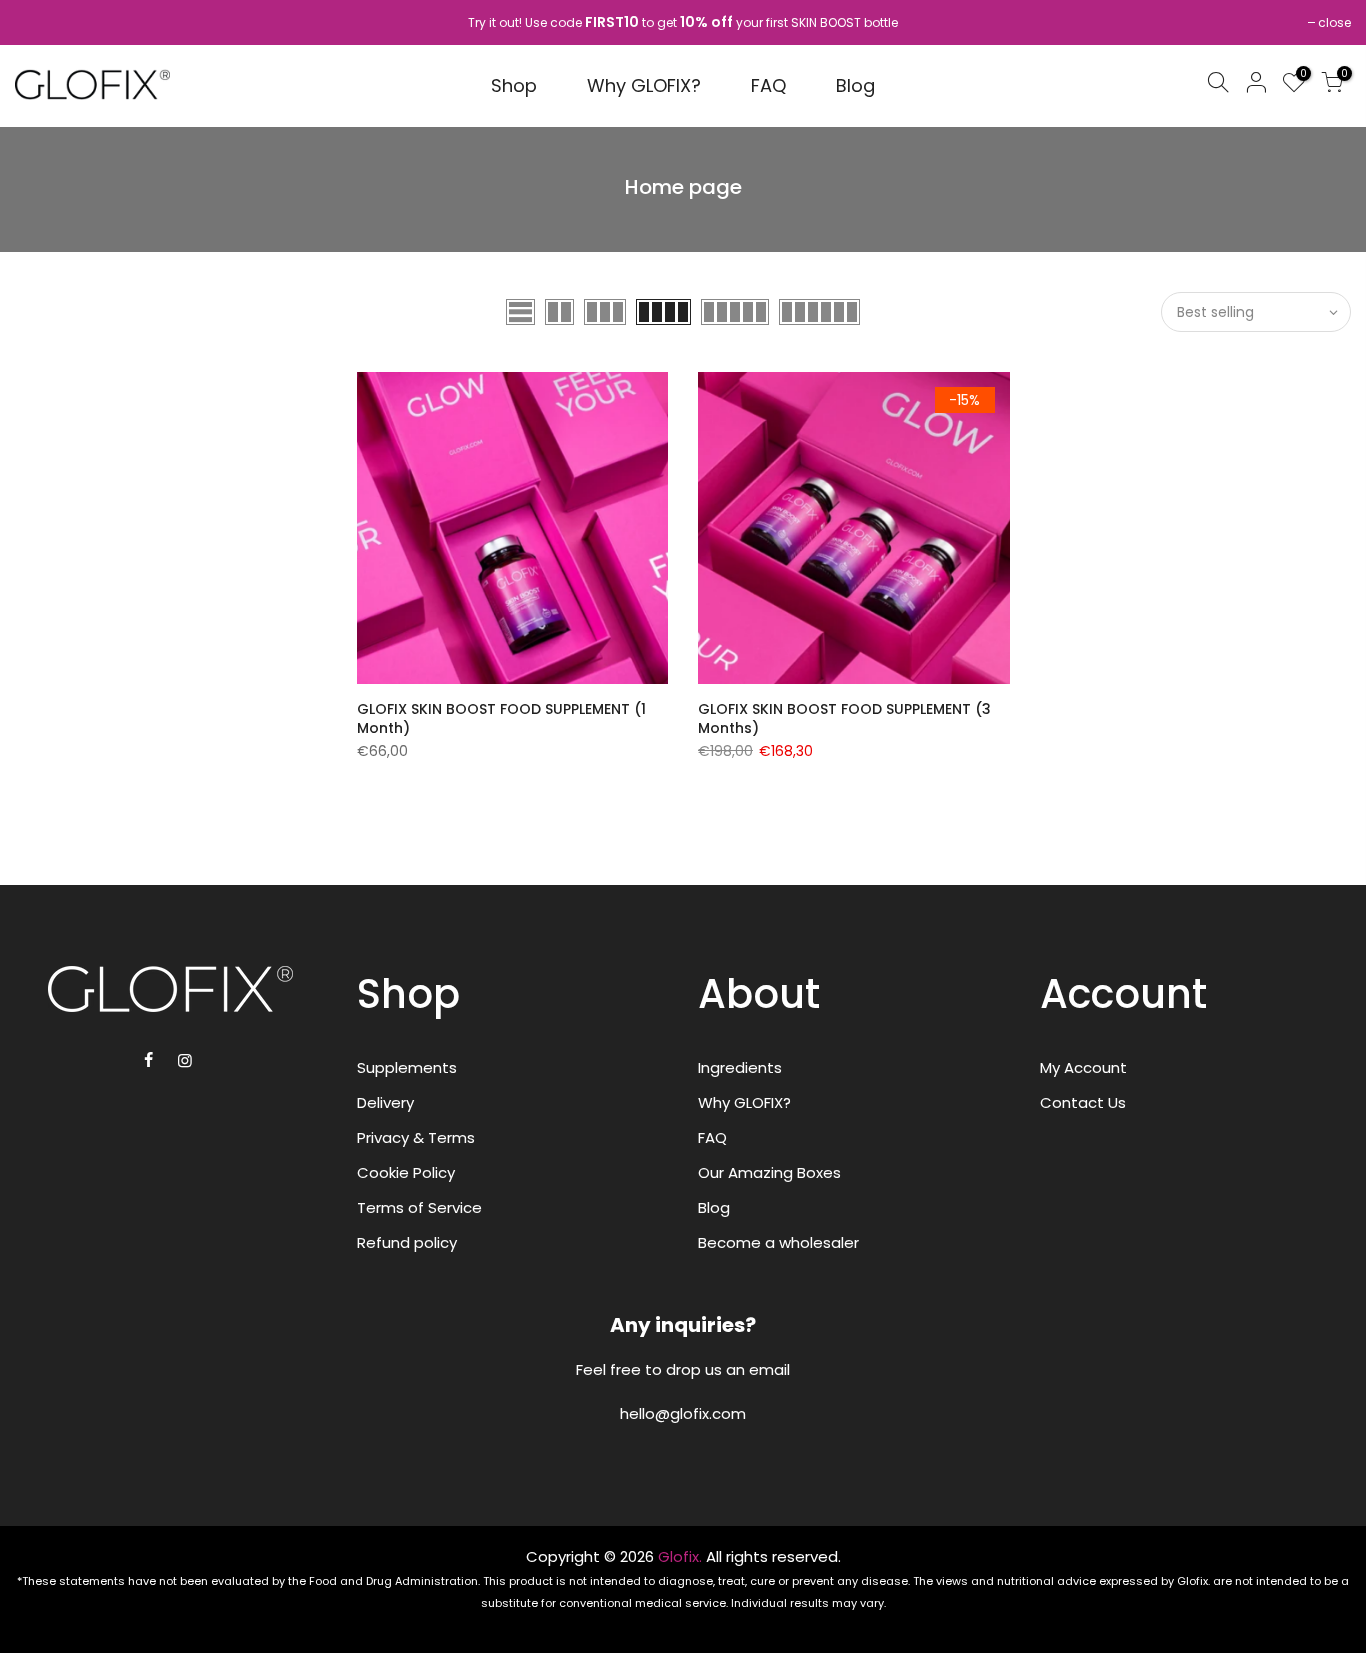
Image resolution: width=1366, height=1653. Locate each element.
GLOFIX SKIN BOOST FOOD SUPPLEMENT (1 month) (501, 719)
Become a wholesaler (778, 1242)
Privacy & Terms (416, 1137)
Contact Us (1083, 1102)
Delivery (385, 1102)
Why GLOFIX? (644, 85)
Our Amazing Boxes (769, 1172)
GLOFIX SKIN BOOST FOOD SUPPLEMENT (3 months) (844, 719)
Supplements (407, 1067)
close (1334, 22)
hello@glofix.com (683, 1413)
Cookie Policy (406, 1172)
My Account (1083, 1067)
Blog (855, 85)
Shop (514, 85)
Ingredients (740, 1067)
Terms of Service (419, 1207)
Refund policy (407, 1242)
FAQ (768, 85)
